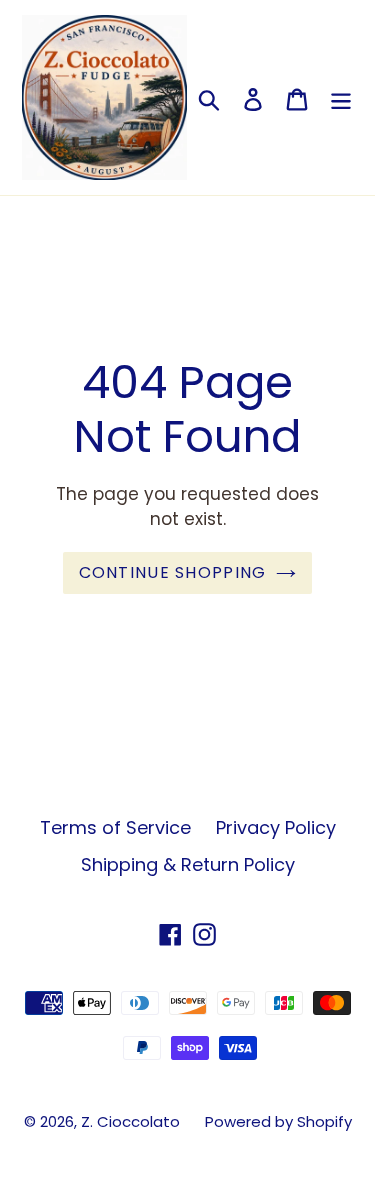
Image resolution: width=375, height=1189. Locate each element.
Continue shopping (173, 572)
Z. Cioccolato (130, 1121)
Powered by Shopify (278, 1121)
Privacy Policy (276, 827)
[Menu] (341, 97)
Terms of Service (115, 827)
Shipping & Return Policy (188, 864)
